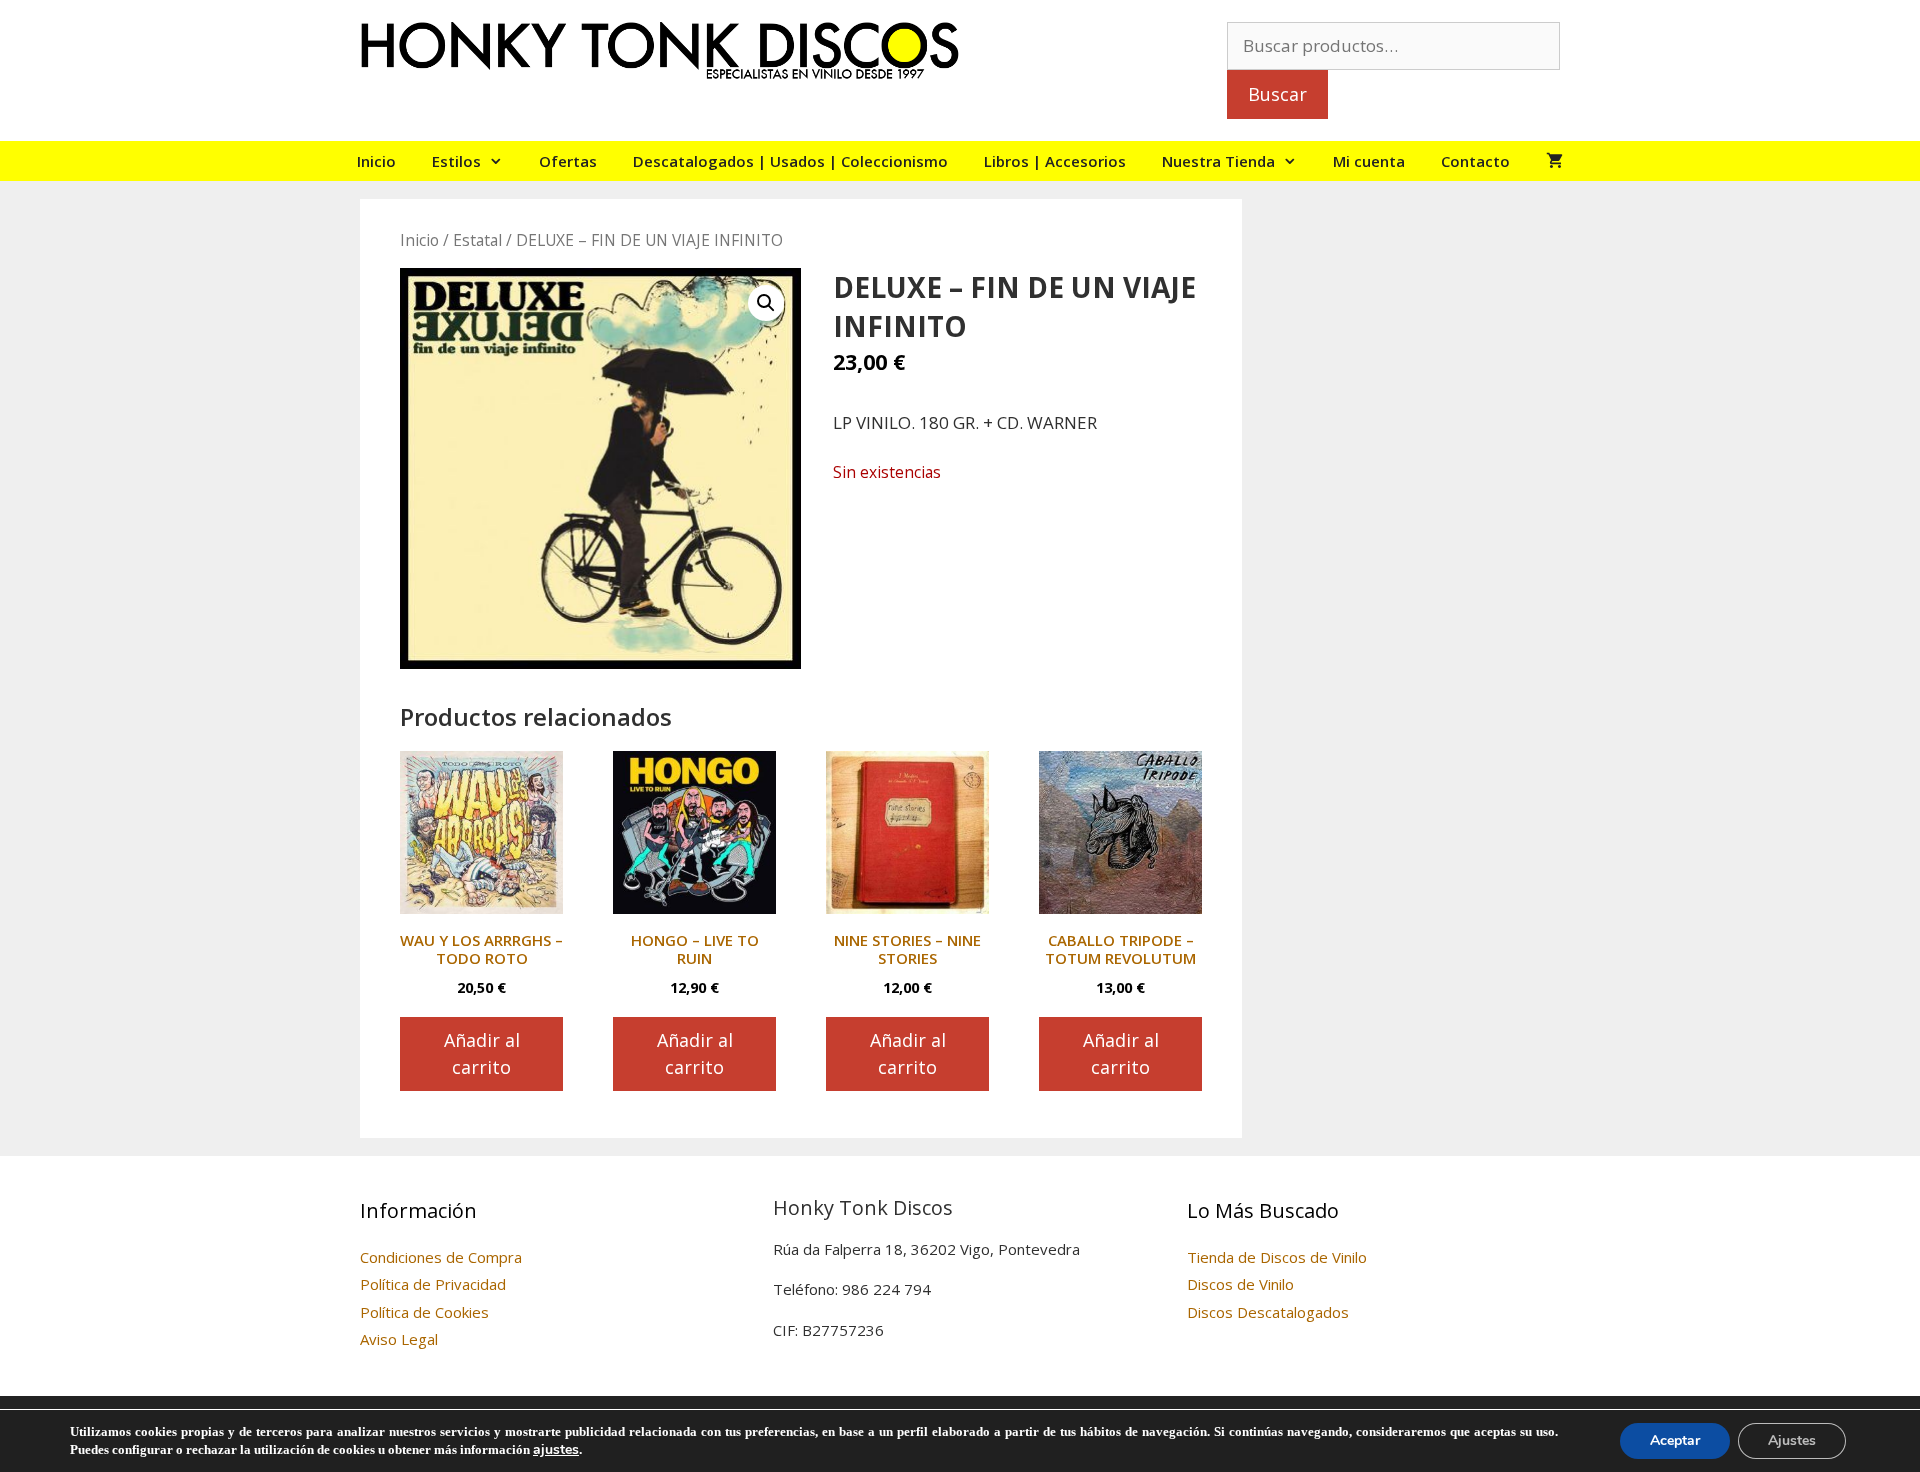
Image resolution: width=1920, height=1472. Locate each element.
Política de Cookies (424, 1312)
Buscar (1277, 94)
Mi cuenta (1369, 161)
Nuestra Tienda (1218, 161)
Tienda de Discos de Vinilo (1277, 1257)
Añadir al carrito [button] (482, 1053)
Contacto (1475, 161)
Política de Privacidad (433, 1284)
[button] (766, 303)
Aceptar (1675, 1440)
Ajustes (1792, 1440)
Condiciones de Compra (441, 1257)
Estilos (456, 161)
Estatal (477, 240)
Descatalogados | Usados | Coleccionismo (790, 161)
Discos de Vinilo (1240, 1284)
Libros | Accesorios (1055, 161)
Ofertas (568, 161)
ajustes (556, 1450)
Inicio (376, 161)
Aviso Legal (399, 1339)
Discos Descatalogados (1268, 1312)
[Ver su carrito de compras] (1554, 161)
